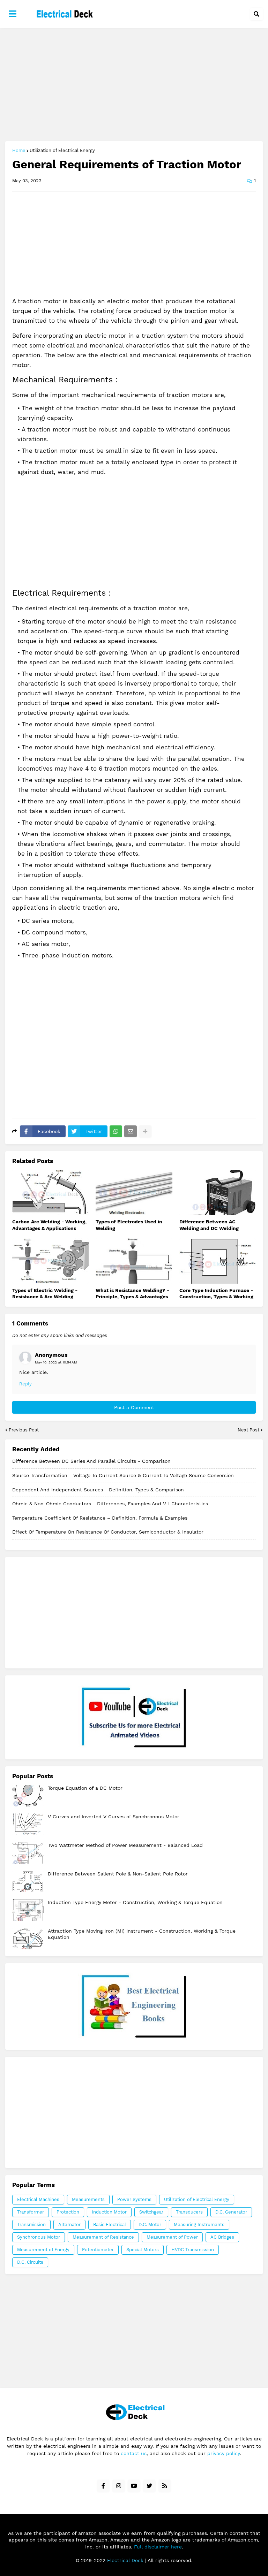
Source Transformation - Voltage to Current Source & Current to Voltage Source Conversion (123, 1475)
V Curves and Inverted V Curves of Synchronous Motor (114, 1817)
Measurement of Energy (43, 2250)
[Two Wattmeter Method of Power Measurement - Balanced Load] (28, 1853)
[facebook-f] (103, 2486)
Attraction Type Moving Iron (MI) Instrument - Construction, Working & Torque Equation (142, 1934)
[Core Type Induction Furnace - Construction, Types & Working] (218, 1261)
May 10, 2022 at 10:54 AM (56, 1362)
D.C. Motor (150, 2225)
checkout (134, 2006)
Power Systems (134, 2199)
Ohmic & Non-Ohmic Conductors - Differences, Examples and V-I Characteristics (110, 1504)
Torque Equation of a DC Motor (85, 1788)
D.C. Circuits (30, 2262)
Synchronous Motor (39, 2237)
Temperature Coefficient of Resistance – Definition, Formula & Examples (100, 1518)
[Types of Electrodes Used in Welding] (134, 1192)
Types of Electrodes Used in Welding (129, 1225)
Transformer (31, 2212)
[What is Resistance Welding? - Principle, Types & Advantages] (134, 1261)
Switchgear (151, 2212)
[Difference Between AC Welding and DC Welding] (218, 1192)
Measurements (88, 2199)
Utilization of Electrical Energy (62, 150)
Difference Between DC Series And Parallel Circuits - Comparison (91, 1461)
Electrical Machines (38, 2199)
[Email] (131, 1131)
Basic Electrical (110, 2225)
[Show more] (145, 1131)
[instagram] (119, 2486)
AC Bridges (222, 2237)
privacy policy (224, 2453)
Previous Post (24, 1430)
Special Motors (143, 2250)
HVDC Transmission (193, 2250)
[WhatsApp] (116, 1131)
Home (19, 150)
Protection (68, 2212)
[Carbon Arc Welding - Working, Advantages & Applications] (50, 1192)
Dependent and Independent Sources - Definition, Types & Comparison (98, 1490)
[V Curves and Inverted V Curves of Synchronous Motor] (28, 1824)
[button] (13, 14)
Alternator (69, 2225)
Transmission (31, 2225)
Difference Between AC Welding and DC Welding (209, 1225)
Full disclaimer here (158, 2547)
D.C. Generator (231, 2212)
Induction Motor (109, 2212)
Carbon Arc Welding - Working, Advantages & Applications (49, 1225)
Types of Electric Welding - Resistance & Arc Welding (45, 1293)
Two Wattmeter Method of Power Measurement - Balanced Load (125, 1845)
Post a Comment (134, 1407)
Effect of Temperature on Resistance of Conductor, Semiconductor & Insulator (108, 1532)
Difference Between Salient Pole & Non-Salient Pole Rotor (118, 1874)
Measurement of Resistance (103, 2237)
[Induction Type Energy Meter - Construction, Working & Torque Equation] (28, 1910)
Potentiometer (98, 2250)
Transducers (189, 2212)
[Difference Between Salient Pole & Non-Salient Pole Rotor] (28, 1881)
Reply (25, 1384)
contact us (134, 2453)
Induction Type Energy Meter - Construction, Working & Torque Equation (135, 1902)
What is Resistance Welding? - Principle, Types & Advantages (132, 1293)
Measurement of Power (172, 2237)
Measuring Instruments (199, 2225)
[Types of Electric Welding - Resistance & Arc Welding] (50, 1261)
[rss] (165, 2486)
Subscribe (134, 1717)
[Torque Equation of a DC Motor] (28, 1796)
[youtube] (134, 2486)
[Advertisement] (134, 85)
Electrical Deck (125, 2560)
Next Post (248, 1430)
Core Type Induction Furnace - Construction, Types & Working (216, 1293)
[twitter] (149, 2486)
